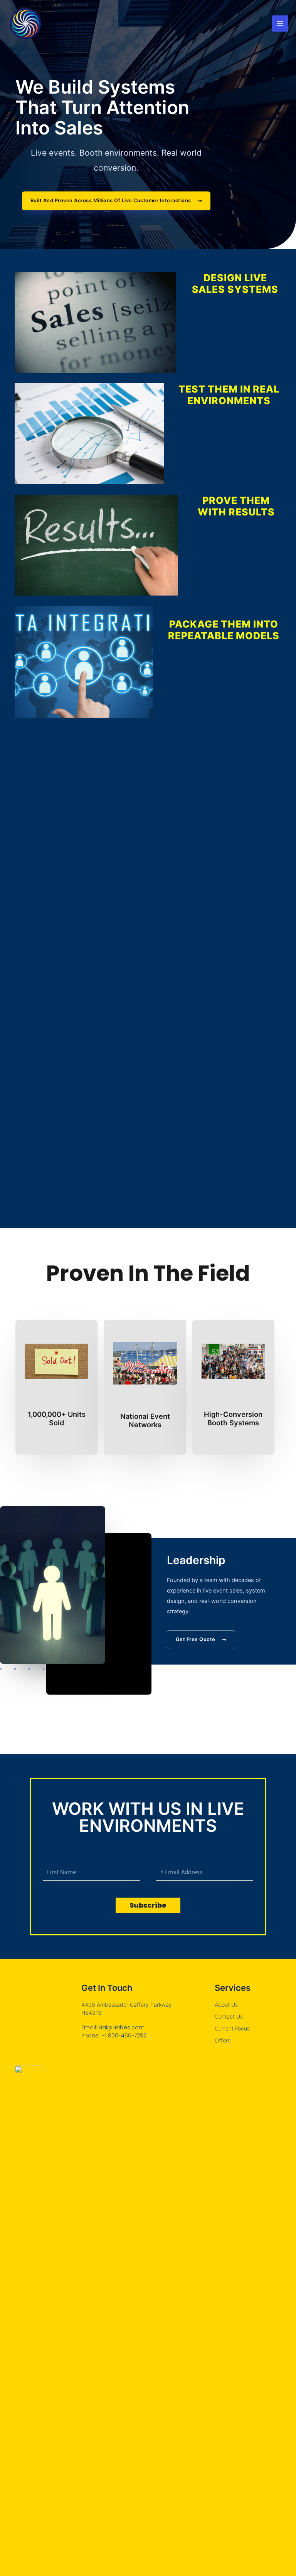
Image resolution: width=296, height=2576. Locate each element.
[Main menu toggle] (280, 23)
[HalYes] (25, 23)
